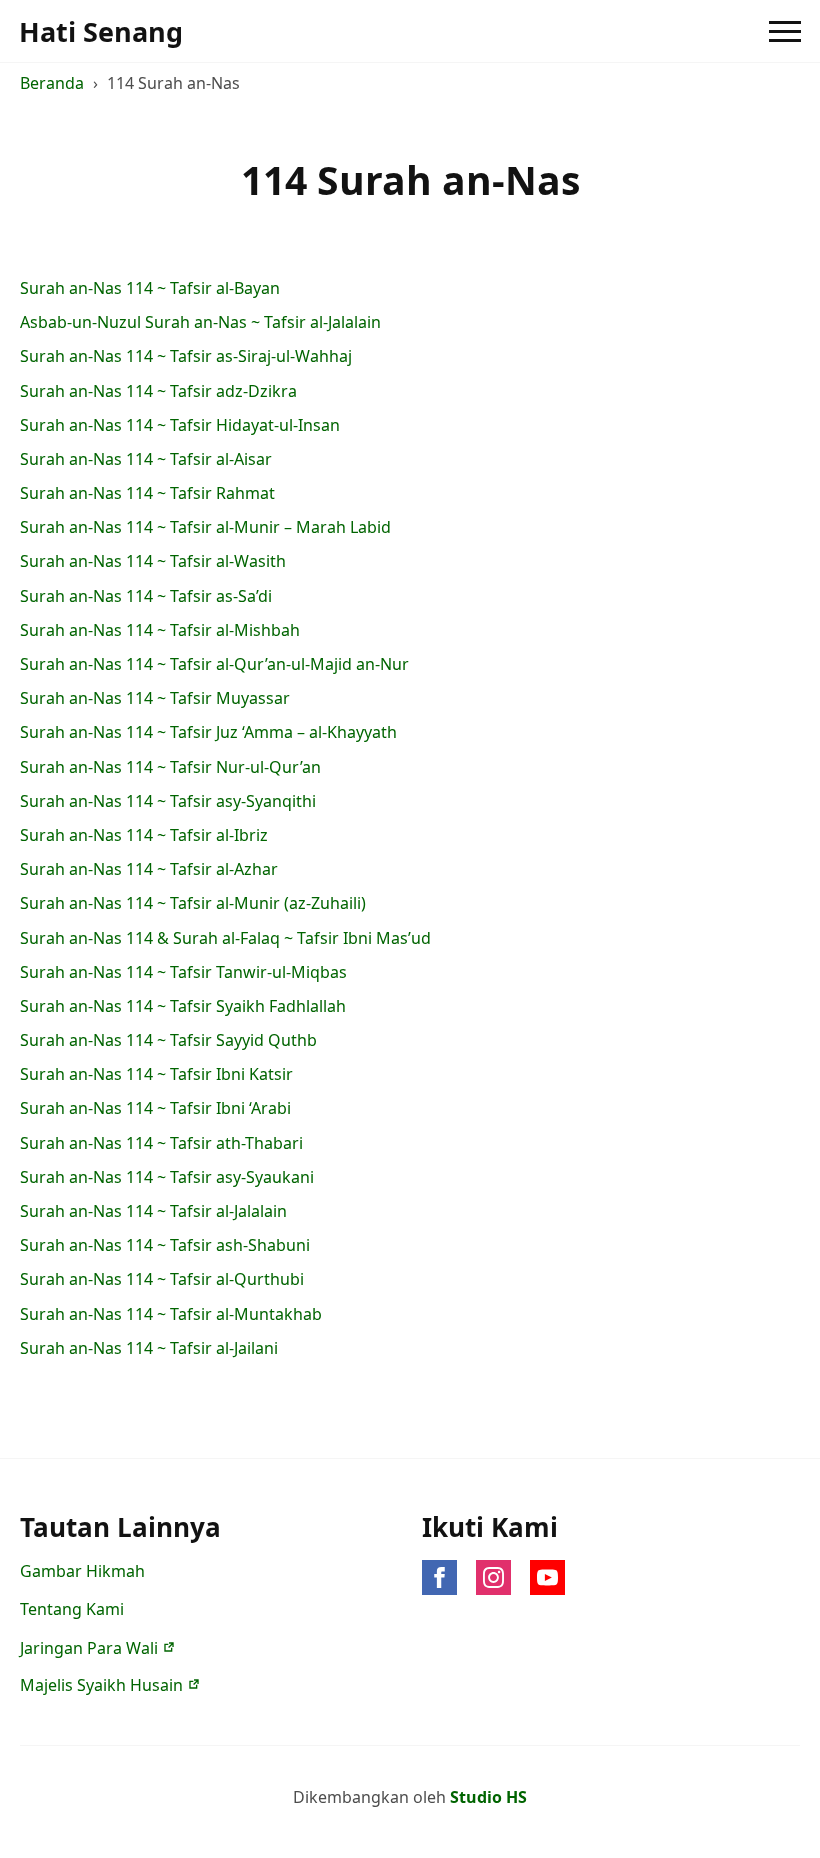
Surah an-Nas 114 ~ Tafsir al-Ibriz (144, 835)
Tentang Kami (72, 1609)
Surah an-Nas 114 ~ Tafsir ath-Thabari (161, 1143)
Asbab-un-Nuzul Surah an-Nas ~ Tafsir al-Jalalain (200, 322)
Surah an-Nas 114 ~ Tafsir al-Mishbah (160, 630)
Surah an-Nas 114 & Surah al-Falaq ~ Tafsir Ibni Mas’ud (225, 938)
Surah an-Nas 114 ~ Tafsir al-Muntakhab (171, 1314)
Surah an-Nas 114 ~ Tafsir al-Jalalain (153, 1211)
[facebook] (439, 1577)
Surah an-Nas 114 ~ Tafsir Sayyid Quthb (168, 1040)
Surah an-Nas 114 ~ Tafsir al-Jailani (149, 1348)
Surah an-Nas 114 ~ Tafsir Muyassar (155, 698)
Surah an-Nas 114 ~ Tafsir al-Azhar (149, 869)
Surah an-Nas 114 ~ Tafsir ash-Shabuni (165, 1245)
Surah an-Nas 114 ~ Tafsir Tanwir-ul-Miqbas (183, 972)
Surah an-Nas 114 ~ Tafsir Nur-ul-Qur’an (170, 767)
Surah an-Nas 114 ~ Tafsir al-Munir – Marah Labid (205, 527)
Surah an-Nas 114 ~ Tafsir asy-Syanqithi (168, 801)
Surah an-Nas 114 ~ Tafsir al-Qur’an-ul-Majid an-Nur (214, 664)
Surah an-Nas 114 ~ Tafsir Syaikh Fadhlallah (183, 1006)
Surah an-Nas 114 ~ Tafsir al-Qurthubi (162, 1279)
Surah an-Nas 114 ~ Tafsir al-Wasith (153, 561)
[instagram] (493, 1577)
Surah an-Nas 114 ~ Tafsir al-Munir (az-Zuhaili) (193, 903)
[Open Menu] (785, 31)
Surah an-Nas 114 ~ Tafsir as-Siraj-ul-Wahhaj (186, 356)
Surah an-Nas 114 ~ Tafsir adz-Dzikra (158, 391)
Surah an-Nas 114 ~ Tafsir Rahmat (147, 493)
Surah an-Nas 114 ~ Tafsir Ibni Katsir (156, 1074)
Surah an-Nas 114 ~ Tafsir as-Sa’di (146, 596)
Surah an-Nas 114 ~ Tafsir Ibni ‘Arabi (155, 1108)
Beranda (52, 83)
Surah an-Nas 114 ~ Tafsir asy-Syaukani (167, 1177)
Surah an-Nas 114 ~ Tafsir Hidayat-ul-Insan (180, 425)
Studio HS (488, 1797)
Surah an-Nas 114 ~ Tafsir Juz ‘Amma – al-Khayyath (208, 732)
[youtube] (547, 1577)
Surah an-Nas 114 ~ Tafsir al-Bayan (150, 288)
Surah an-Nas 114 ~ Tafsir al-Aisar (146, 459)
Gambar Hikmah (82, 1571)
